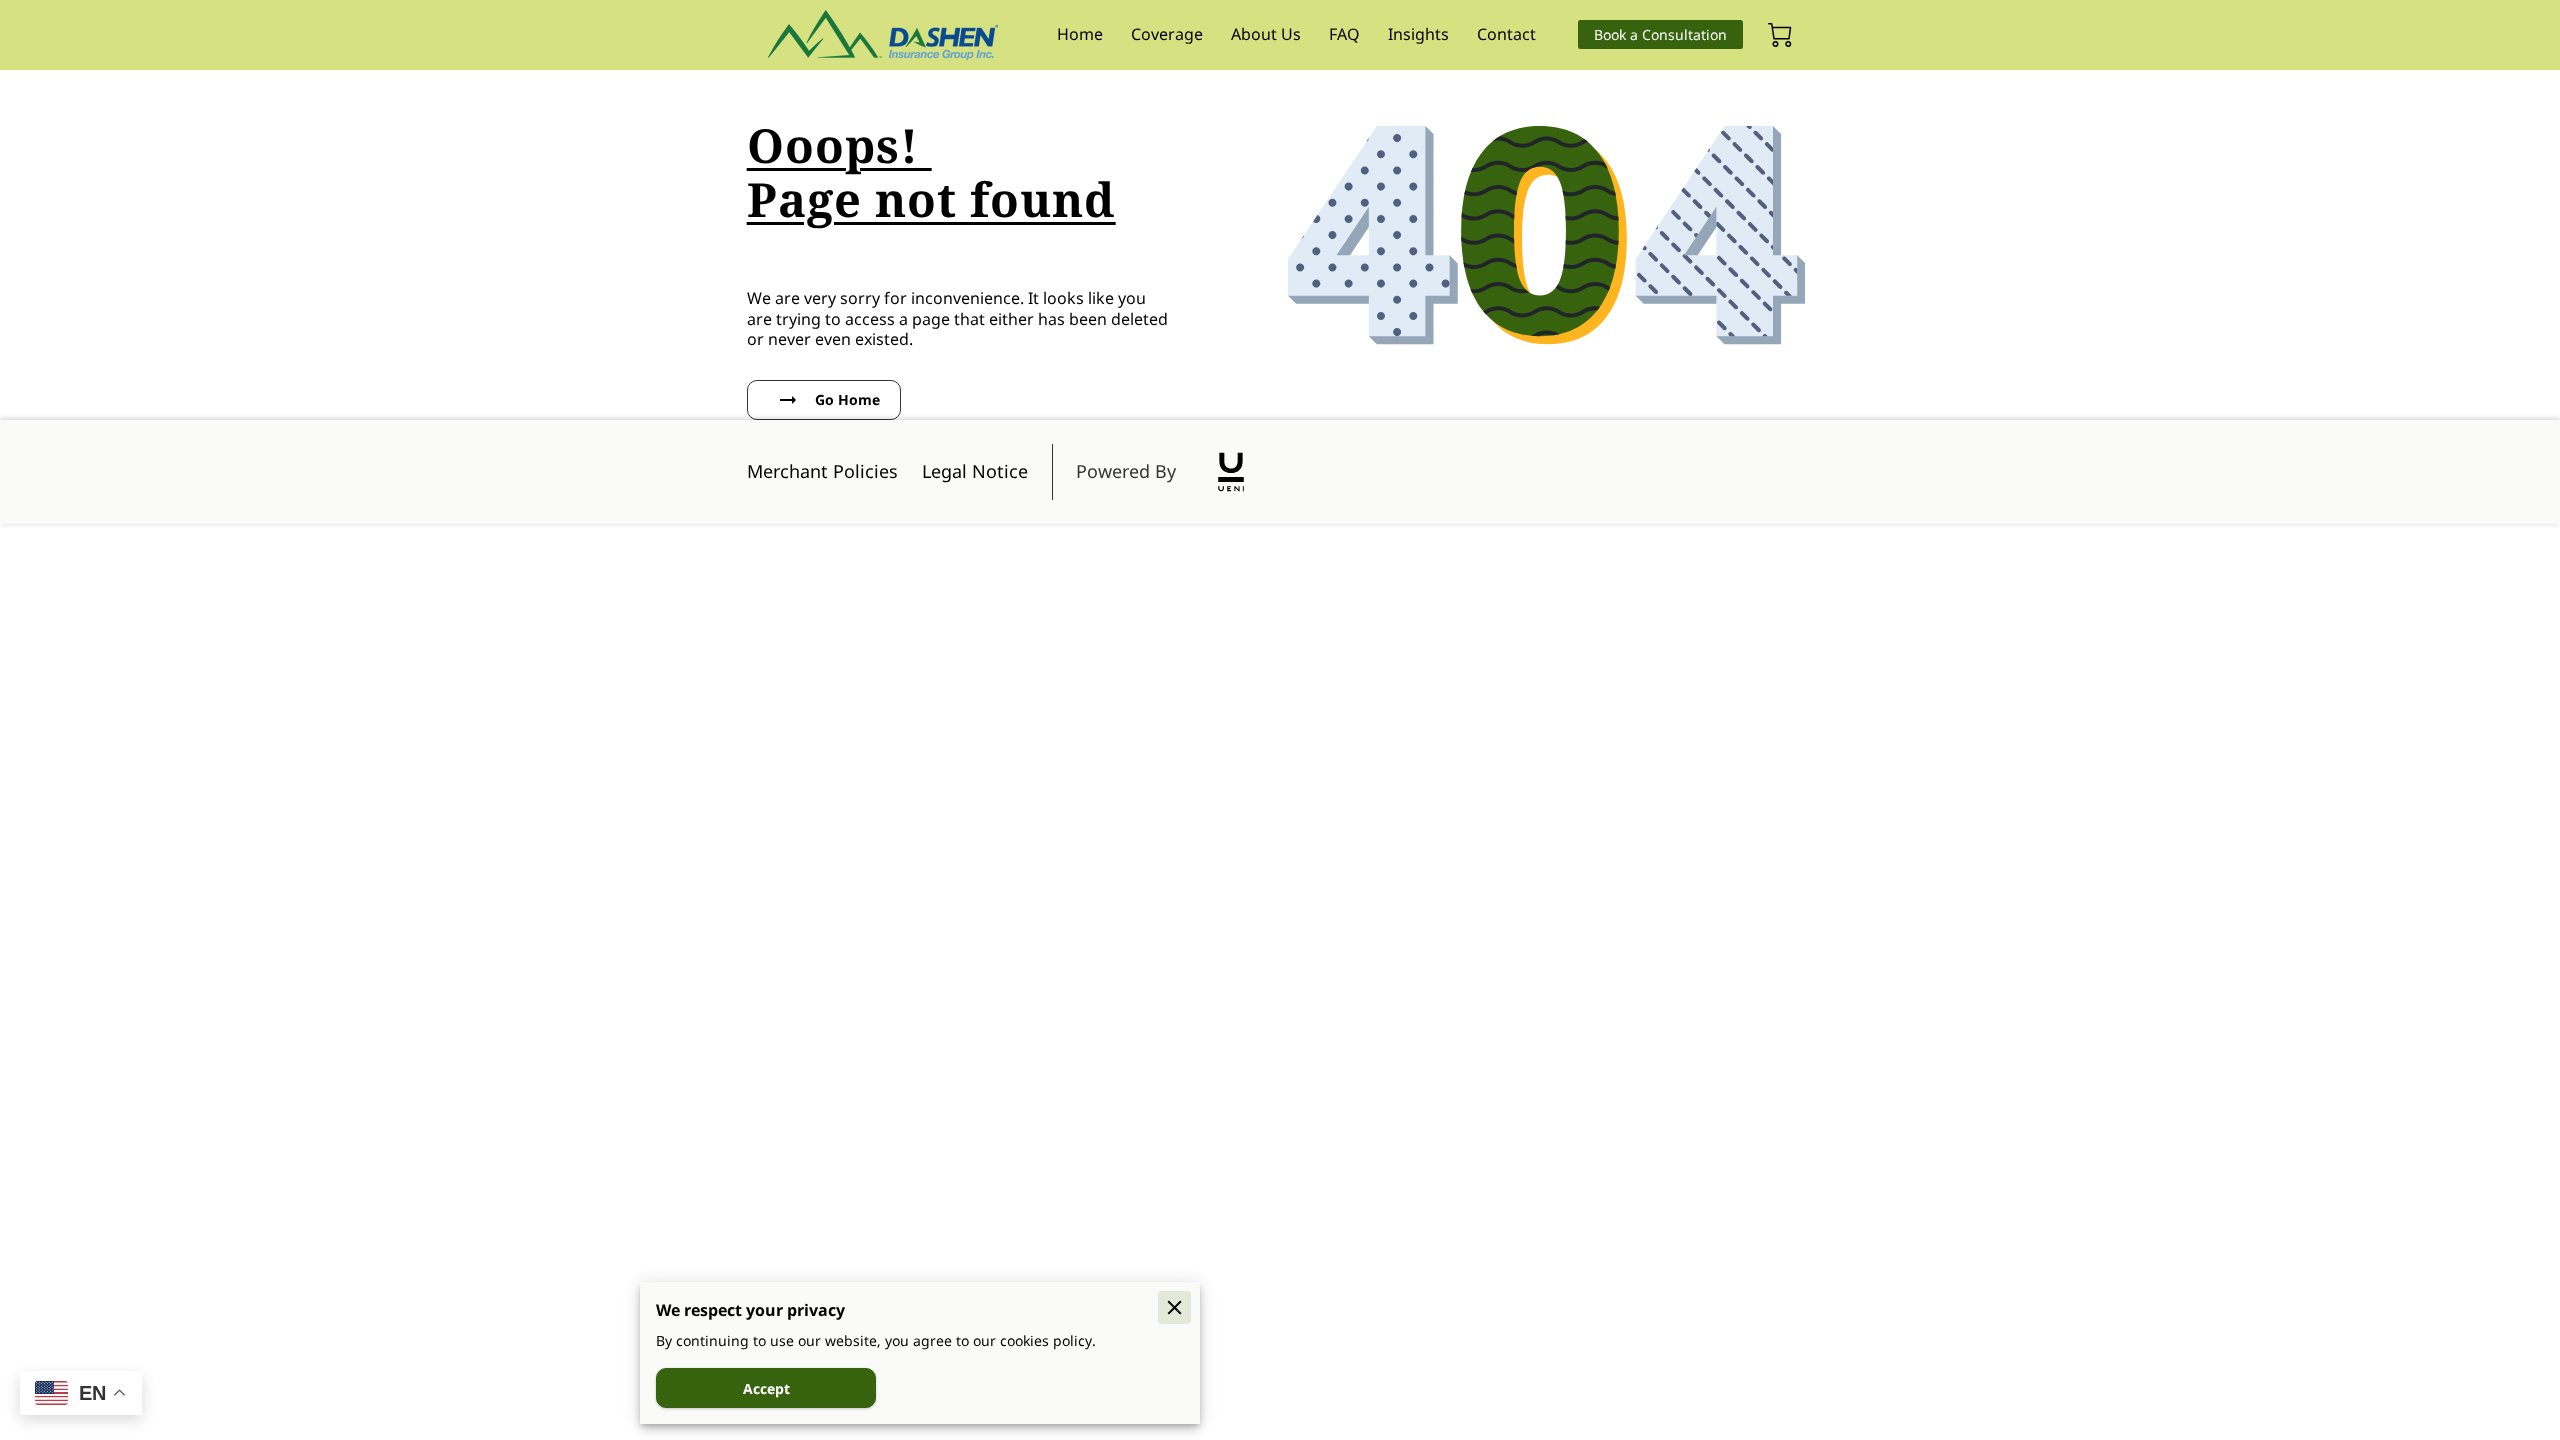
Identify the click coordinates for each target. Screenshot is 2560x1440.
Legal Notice (975, 471)
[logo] (1231, 472)
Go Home (847, 399)
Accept (766, 1388)
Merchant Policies (822, 471)
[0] (1780, 35)
